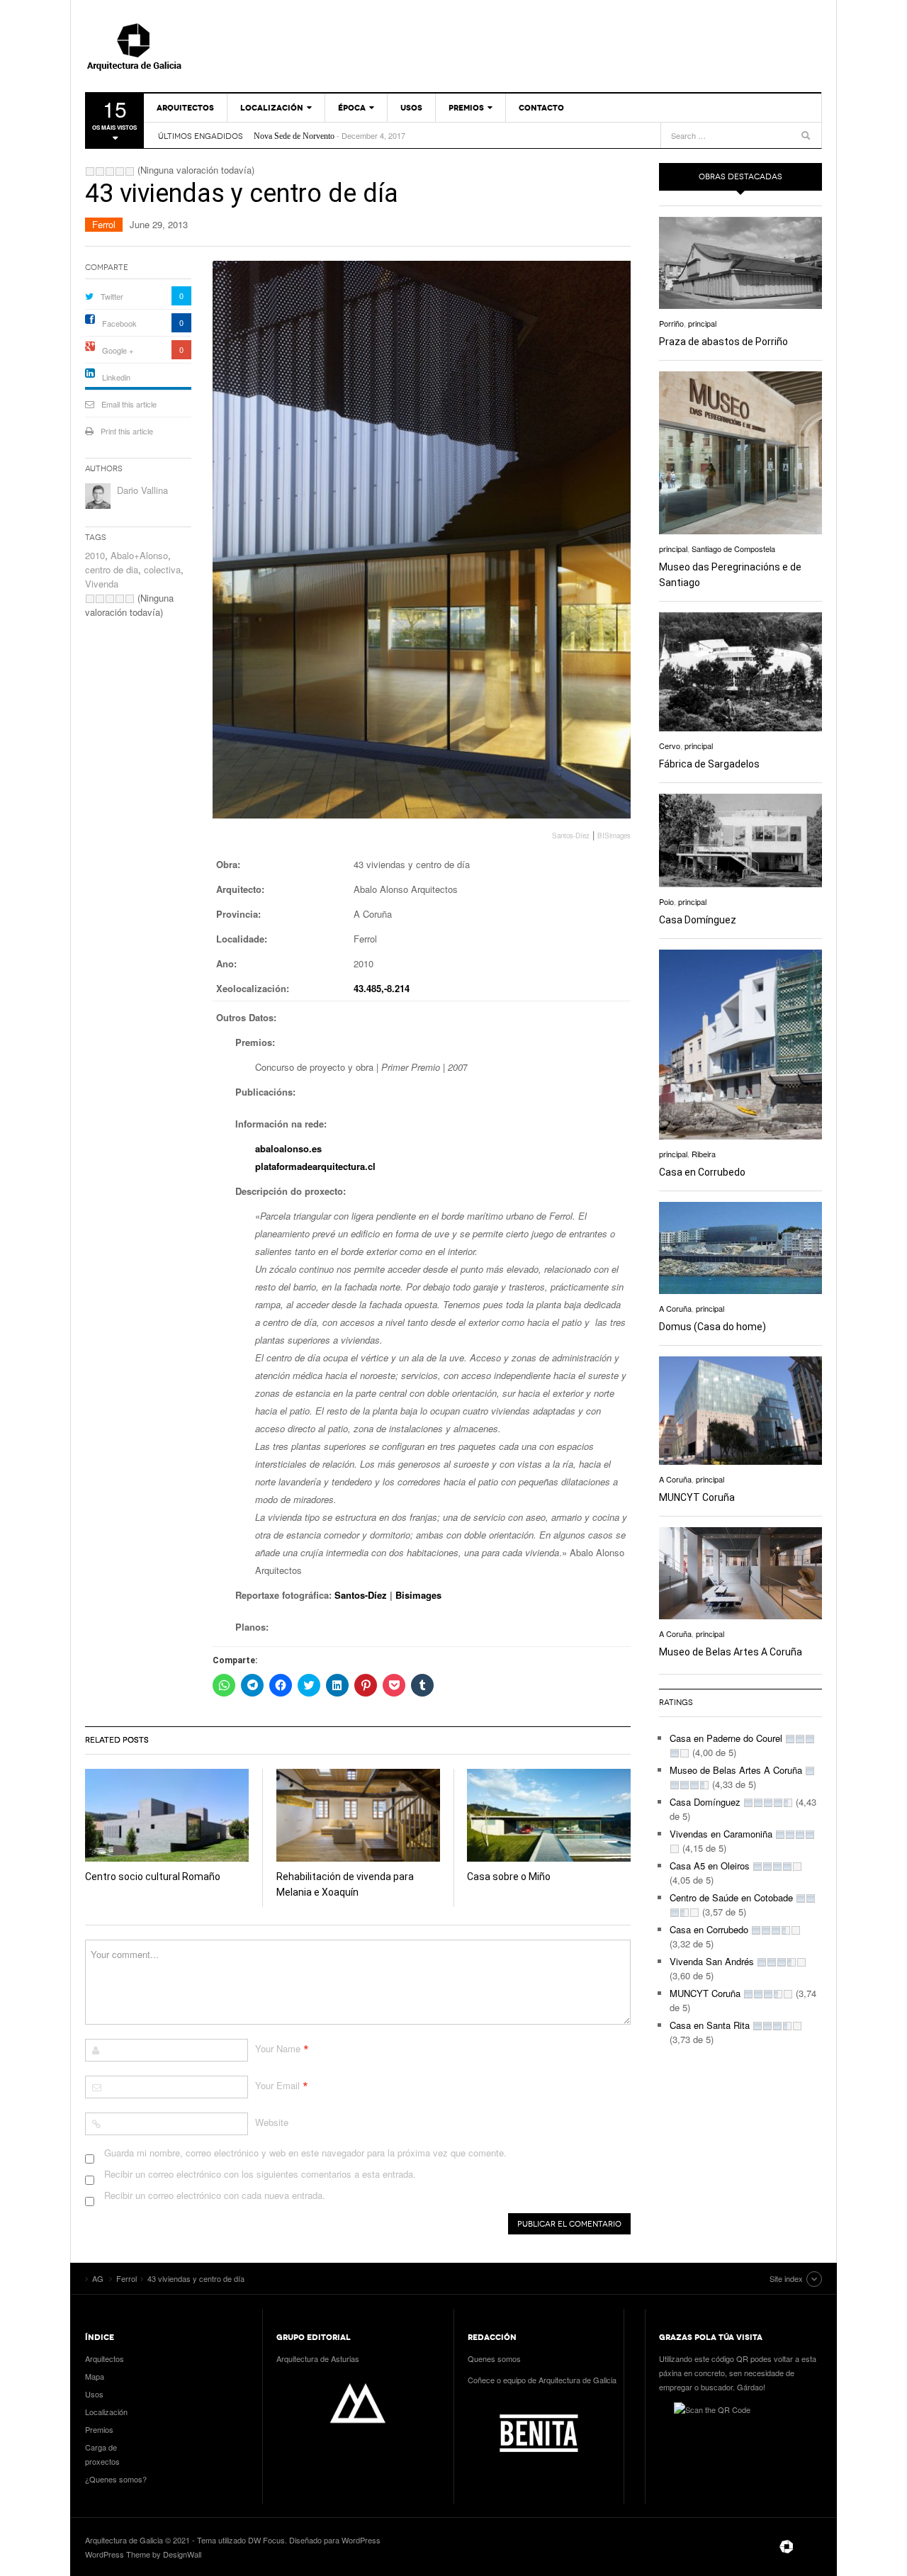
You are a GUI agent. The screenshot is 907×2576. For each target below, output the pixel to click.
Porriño (671, 323)
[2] (100, 171)
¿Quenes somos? (116, 2479)
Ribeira (704, 1154)
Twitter (112, 296)
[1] (90, 171)
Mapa (95, 2376)
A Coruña (675, 1308)
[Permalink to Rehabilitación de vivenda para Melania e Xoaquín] (358, 1815)
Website (272, 2122)
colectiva (162, 569)
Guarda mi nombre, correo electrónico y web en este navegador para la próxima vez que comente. (305, 2153)
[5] (130, 171)
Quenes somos (494, 2358)
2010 (95, 555)
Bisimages (418, 1595)
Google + (118, 350)
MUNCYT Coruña (697, 1497)
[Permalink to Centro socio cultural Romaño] (167, 1815)
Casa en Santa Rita (710, 2025)
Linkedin (116, 377)
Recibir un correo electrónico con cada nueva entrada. (215, 2195)
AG (167, 46)
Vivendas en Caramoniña (721, 1834)
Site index (786, 2278)
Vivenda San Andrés (712, 1961)
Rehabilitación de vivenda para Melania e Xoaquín (338, 136)
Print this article (127, 431)
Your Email (277, 2085)
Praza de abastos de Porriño (723, 342)
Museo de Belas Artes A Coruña (731, 1652)
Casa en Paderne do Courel (726, 1738)
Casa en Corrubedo (702, 1172)
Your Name (278, 2048)
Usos (411, 108)
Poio (666, 901)
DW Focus (266, 2540)
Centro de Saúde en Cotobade (731, 1897)
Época (352, 108)
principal (702, 323)
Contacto (541, 108)
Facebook (119, 323)
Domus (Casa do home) (712, 1327)
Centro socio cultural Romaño (153, 1877)
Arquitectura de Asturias (318, 2358)
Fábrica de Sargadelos (709, 764)
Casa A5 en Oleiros (710, 1866)
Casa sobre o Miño (509, 1877)
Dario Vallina (142, 490)
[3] (110, 171)
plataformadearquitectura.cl (315, 1166)
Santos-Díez (361, 1595)
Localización (272, 108)
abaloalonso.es (288, 1148)
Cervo (670, 746)
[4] (120, 171)
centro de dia (112, 569)
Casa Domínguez (698, 920)
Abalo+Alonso (139, 555)
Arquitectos (185, 108)
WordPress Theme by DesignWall (143, 2554)
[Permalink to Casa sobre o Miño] (549, 1815)
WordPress (361, 2540)
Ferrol (104, 224)
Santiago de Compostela (733, 549)
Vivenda (102, 584)
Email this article (129, 404)
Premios (466, 108)
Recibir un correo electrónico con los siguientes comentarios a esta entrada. (260, 2174)
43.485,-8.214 (382, 988)
